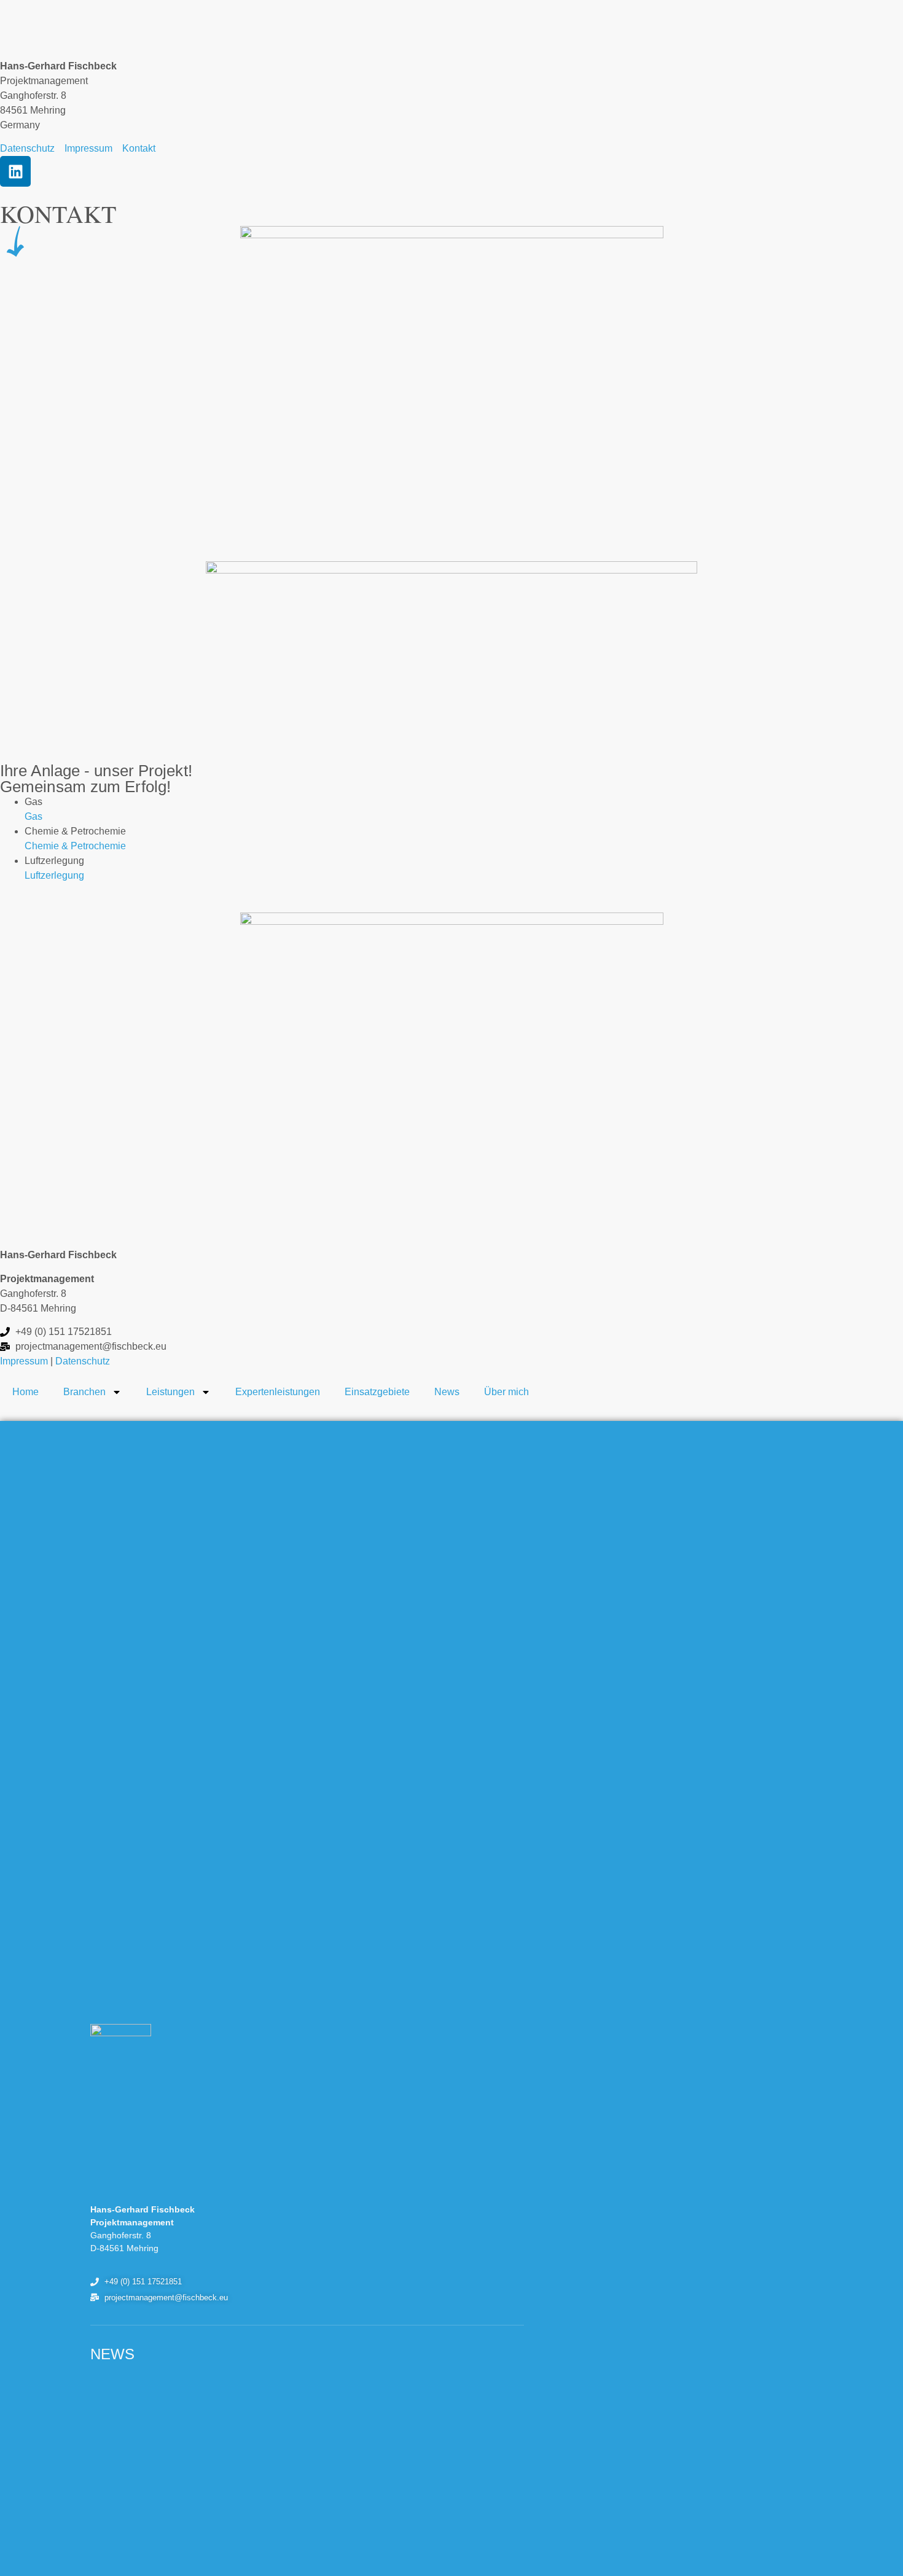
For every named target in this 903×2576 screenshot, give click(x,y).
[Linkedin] (15, 171)
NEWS (112, 2354)
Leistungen (170, 1392)
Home (25, 1392)
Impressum (24, 1361)
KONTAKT (58, 213)
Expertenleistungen (278, 1392)
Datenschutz (83, 1361)
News (447, 1392)
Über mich (506, 1392)
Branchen (84, 1392)
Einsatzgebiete (377, 1392)
